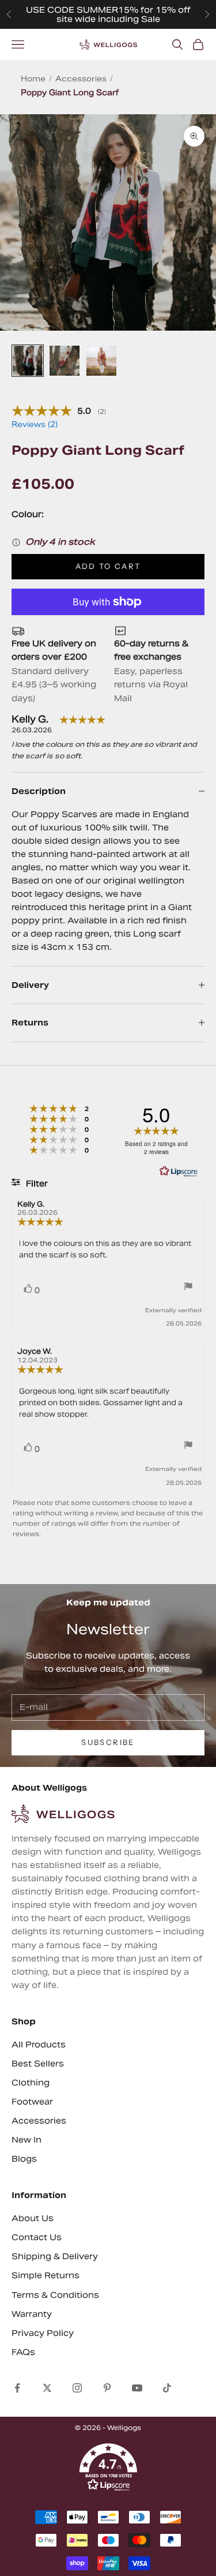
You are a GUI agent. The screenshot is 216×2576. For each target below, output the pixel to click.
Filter (36, 1184)
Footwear (32, 2102)
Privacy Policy (43, 2333)
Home (33, 79)
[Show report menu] (188, 1288)
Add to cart (108, 566)
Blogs (24, 2159)
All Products (39, 2045)
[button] (108, 2468)
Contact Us (37, 2237)
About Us (33, 2218)
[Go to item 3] (101, 361)
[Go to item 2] (65, 361)
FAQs (23, 2352)
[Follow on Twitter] (47, 2388)
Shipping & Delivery (55, 2256)
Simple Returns (46, 2275)
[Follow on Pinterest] (107, 2388)
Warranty (32, 2314)
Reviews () (35, 424)
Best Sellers (38, 2064)
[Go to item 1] (28, 361)
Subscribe (108, 1742)
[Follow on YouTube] (137, 2388)
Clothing (31, 2083)
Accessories (81, 79)
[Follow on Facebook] (17, 2388)
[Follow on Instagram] (77, 2388)
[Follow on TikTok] (167, 2388)
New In (26, 2140)
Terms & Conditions (55, 2295)
